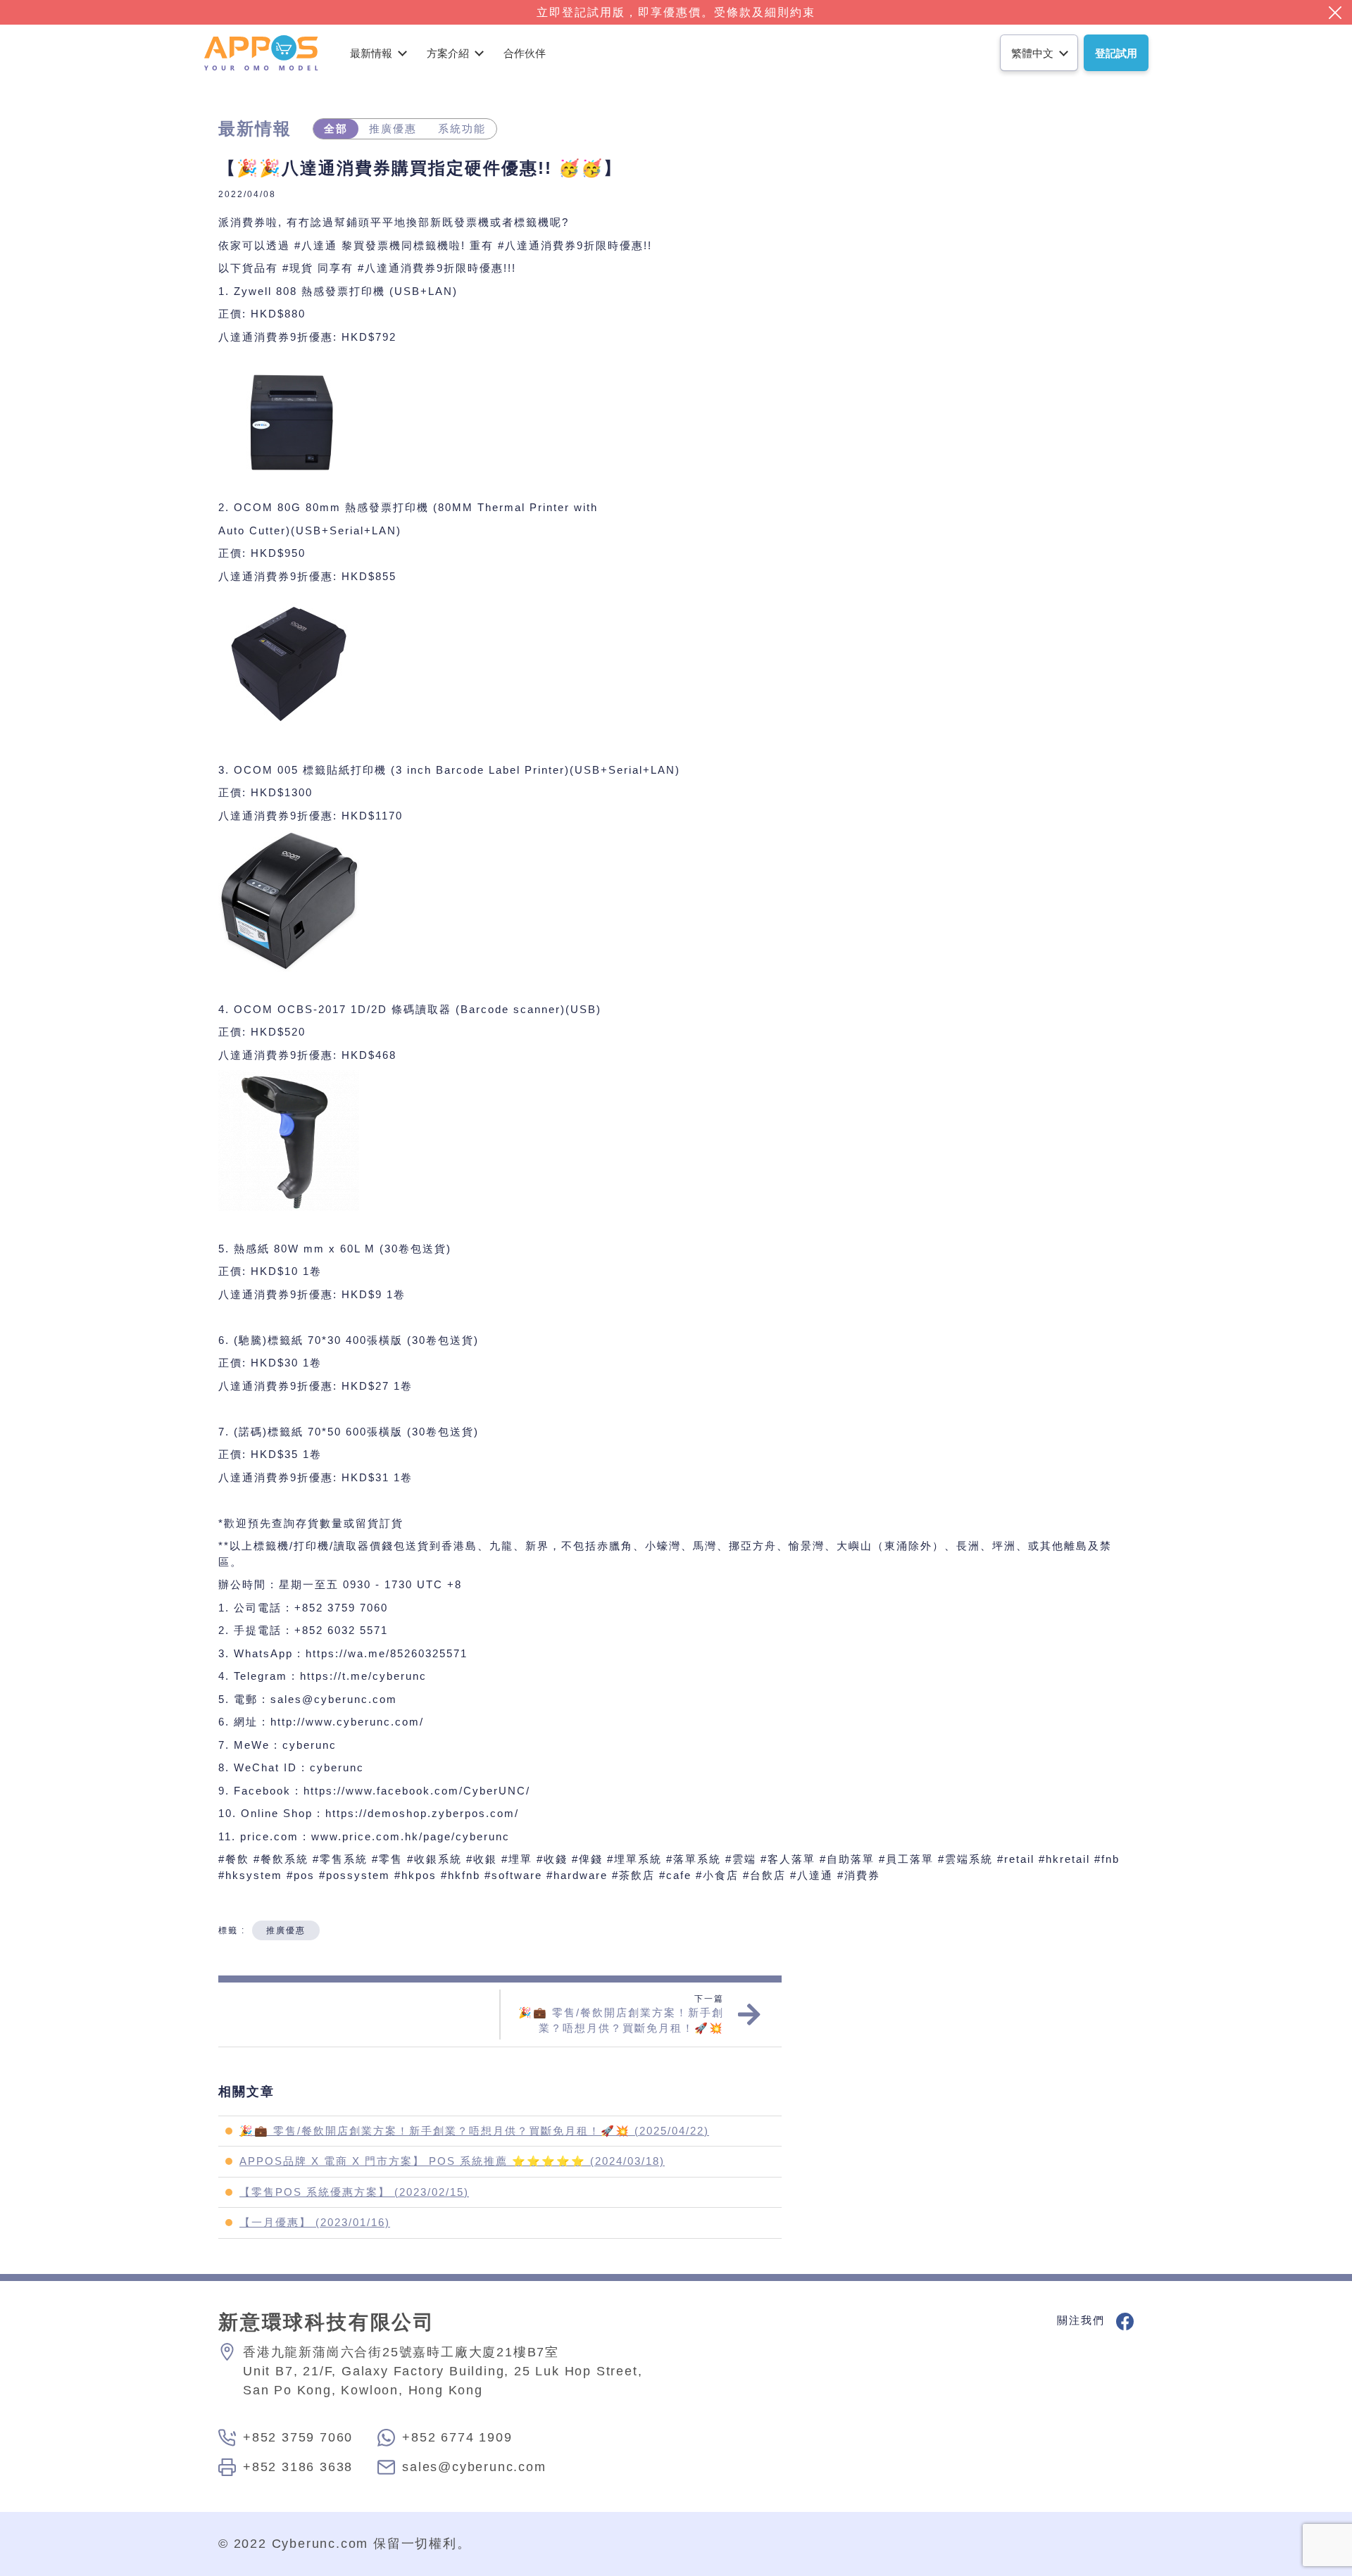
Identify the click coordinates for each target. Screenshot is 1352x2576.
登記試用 (1116, 53)
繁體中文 (1032, 53)
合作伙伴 (525, 53)
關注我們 (1083, 2320)
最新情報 (371, 53)
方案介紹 (448, 53)
